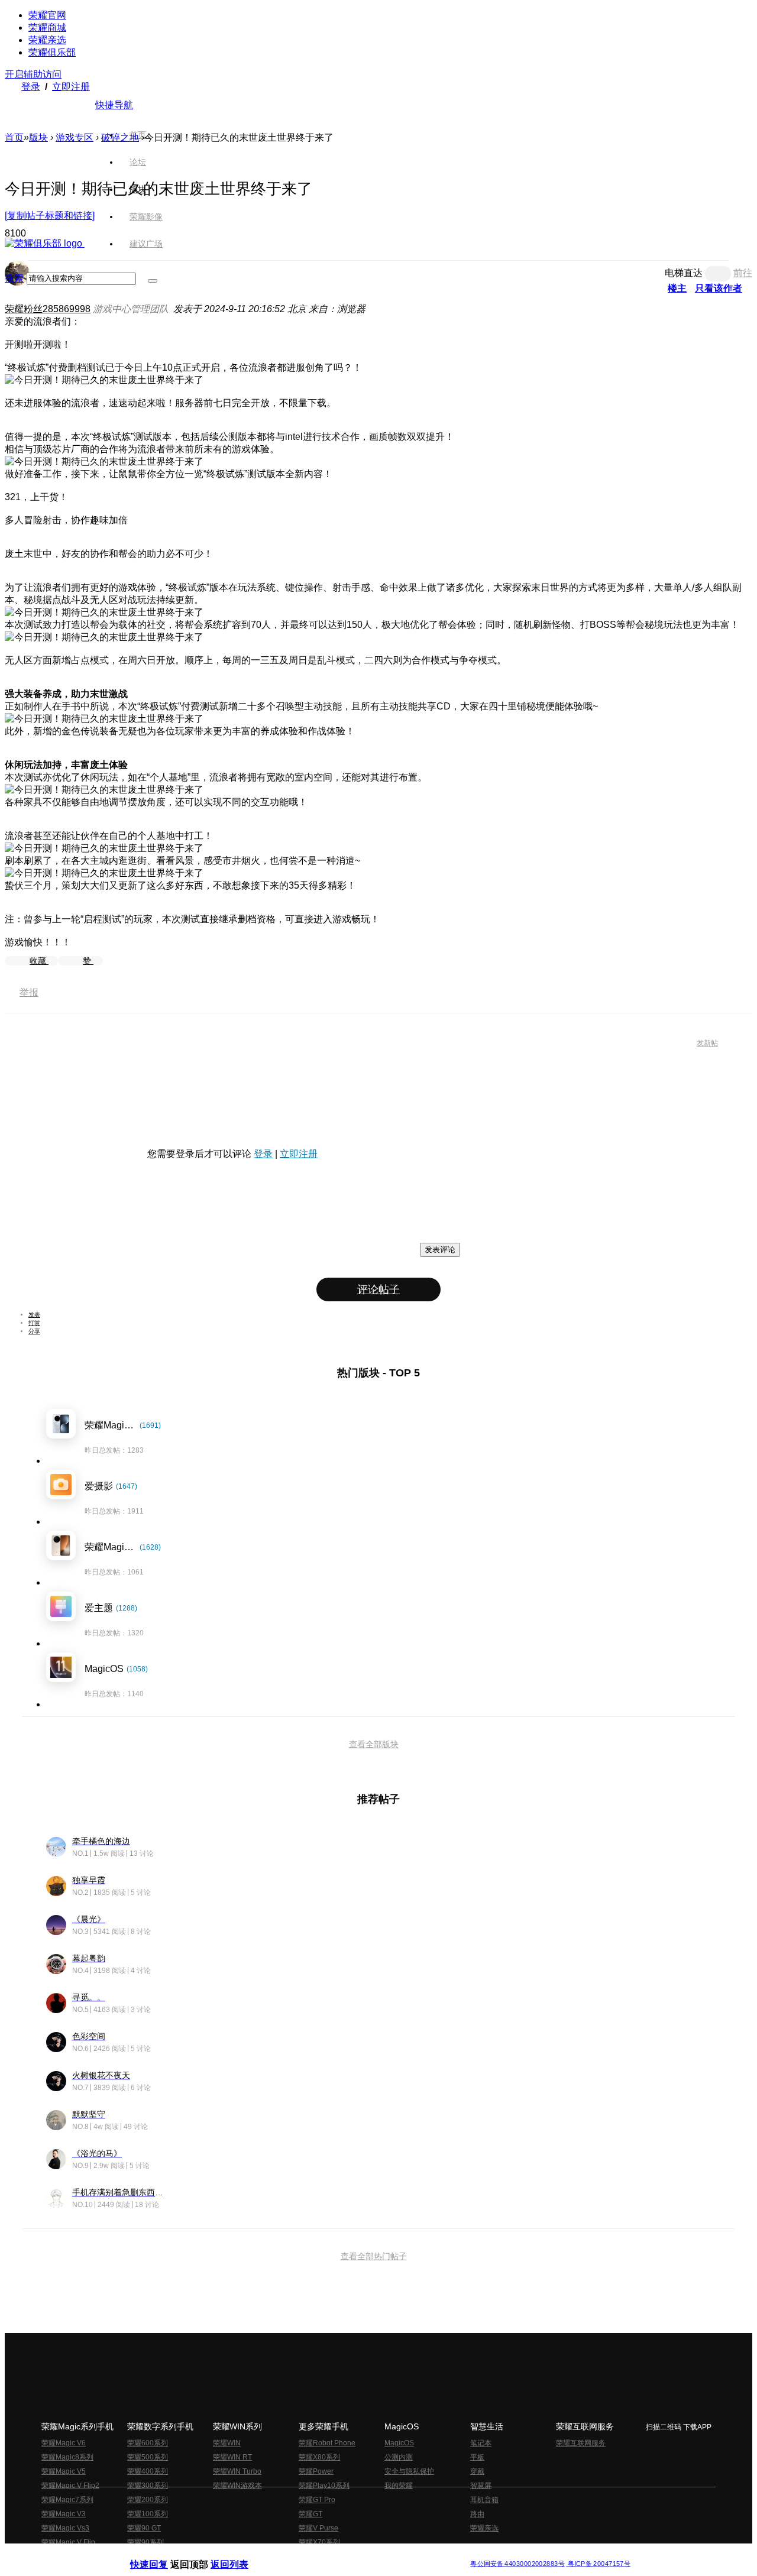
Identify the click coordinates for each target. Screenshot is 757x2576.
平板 (477, 2457)
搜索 (14, 278)
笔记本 (481, 2443)
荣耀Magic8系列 (67, 2457)
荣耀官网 (47, 15)
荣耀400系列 (148, 2471)
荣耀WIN (227, 2443)
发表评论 (440, 1250)
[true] (153, 281)
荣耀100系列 (148, 2514)
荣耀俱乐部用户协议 (162, 2554)
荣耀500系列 (148, 2457)
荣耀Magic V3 (64, 2514)
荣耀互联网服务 (581, 2443)
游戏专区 (75, 137)
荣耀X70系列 (319, 2542)
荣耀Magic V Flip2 (70, 2486)
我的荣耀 (399, 2486)
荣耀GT (310, 2514)
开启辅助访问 (33, 74)
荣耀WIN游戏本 (237, 2486)
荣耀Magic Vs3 (65, 2528)
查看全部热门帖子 (374, 2256)
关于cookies (306, 2554)
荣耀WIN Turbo (237, 2471)
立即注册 (71, 87)
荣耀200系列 (148, 2500)
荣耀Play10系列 (324, 2486)
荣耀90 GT (144, 2528)
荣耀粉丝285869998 (48, 309)
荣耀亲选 (47, 40)
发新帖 (707, 1043)
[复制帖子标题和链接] (50, 216)
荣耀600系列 (148, 2443)
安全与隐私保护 (409, 2471)
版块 (38, 137)
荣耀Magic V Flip (68, 2542)
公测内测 (399, 2457)
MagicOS (399, 2443)
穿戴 (477, 2471)
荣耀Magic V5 (64, 2471)
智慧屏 (481, 2486)
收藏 (39, 961)
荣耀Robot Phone (327, 2443)
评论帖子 (378, 1289)
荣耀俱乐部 (52, 52)
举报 (29, 992)
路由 (477, 2514)
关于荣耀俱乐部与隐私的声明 (240, 2554)
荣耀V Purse (318, 2528)
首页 (138, 135)
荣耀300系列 (148, 2486)
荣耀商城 (47, 27)
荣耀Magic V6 (64, 2443)
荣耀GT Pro (317, 2500)
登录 (31, 87)
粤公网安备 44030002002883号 (517, 2564)
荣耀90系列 (145, 2542)
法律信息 (339, 2554)
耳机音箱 (484, 2500)
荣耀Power (316, 2471)
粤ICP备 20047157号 (598, 2564)
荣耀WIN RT (232, 2457)
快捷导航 (114, 105)
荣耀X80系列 (319, 2457)
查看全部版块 (374, 1744)
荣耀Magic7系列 (67, 2500)
